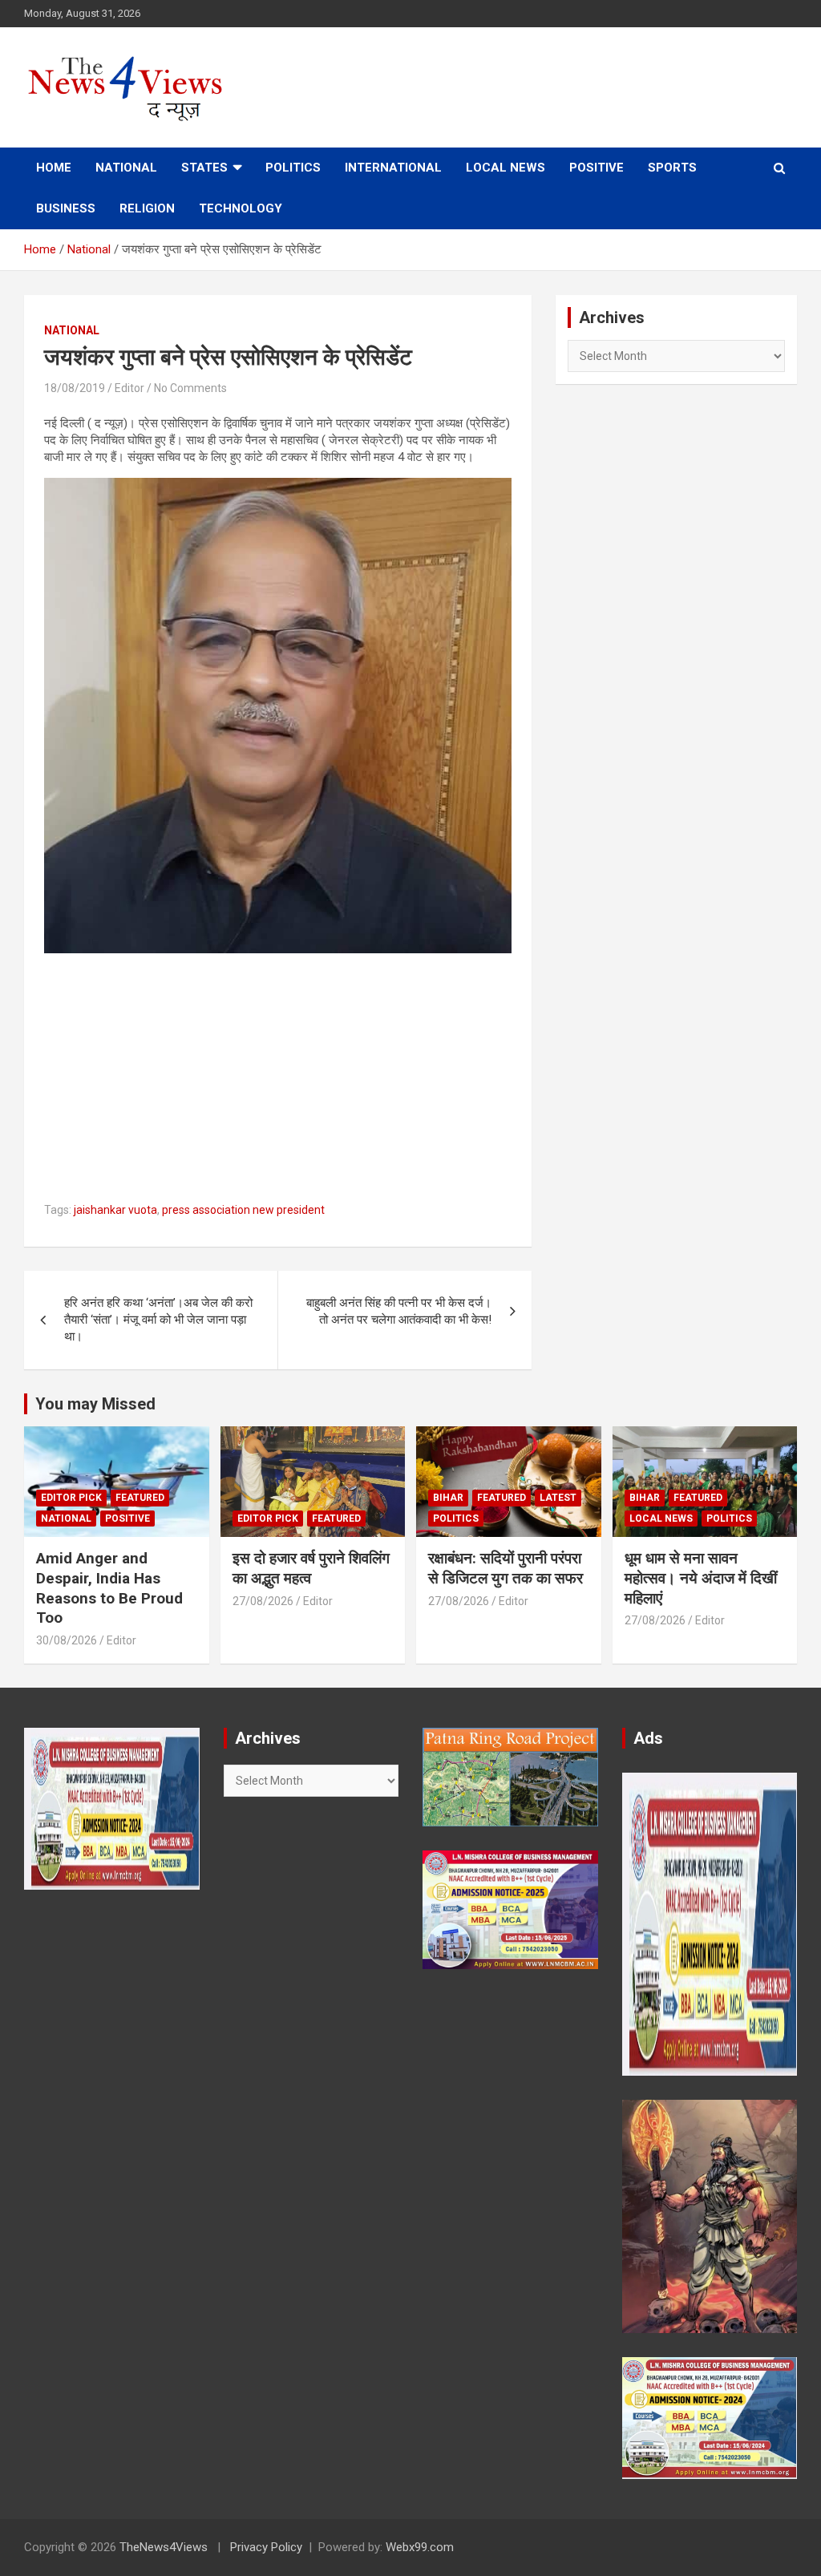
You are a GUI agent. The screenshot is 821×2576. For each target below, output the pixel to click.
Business (66, 208)
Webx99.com (420, 2547)
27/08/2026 (263, 1601)
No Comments (190, 388)
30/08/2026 (67, 1640)
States (204, 168)
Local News (506, 168)
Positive (597, 168)
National (126, 168)
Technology (241, 208)
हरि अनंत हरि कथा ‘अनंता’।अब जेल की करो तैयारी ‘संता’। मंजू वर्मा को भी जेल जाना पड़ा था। (158, 1320)
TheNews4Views (164, 2547)
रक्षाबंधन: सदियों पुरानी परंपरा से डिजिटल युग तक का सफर (506, 1568)
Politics (293, 168)
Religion (147, 208)
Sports (672, 168)
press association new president (243, 1210)
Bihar (448, 1498)
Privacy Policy (266, 2547)
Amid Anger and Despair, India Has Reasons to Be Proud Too (109, 1588)
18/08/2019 (75, 388)
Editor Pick (71, 1498)
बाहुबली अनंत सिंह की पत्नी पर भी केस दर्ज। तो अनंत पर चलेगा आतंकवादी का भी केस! (399, 1311)
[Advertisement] (278, 1078)
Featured (140, 1498)
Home (54, 168)
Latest (558, 1498)
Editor (129, 388)
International (393, 168)
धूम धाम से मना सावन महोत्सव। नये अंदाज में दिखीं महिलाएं (701, 1578)
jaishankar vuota (115, 1210)
